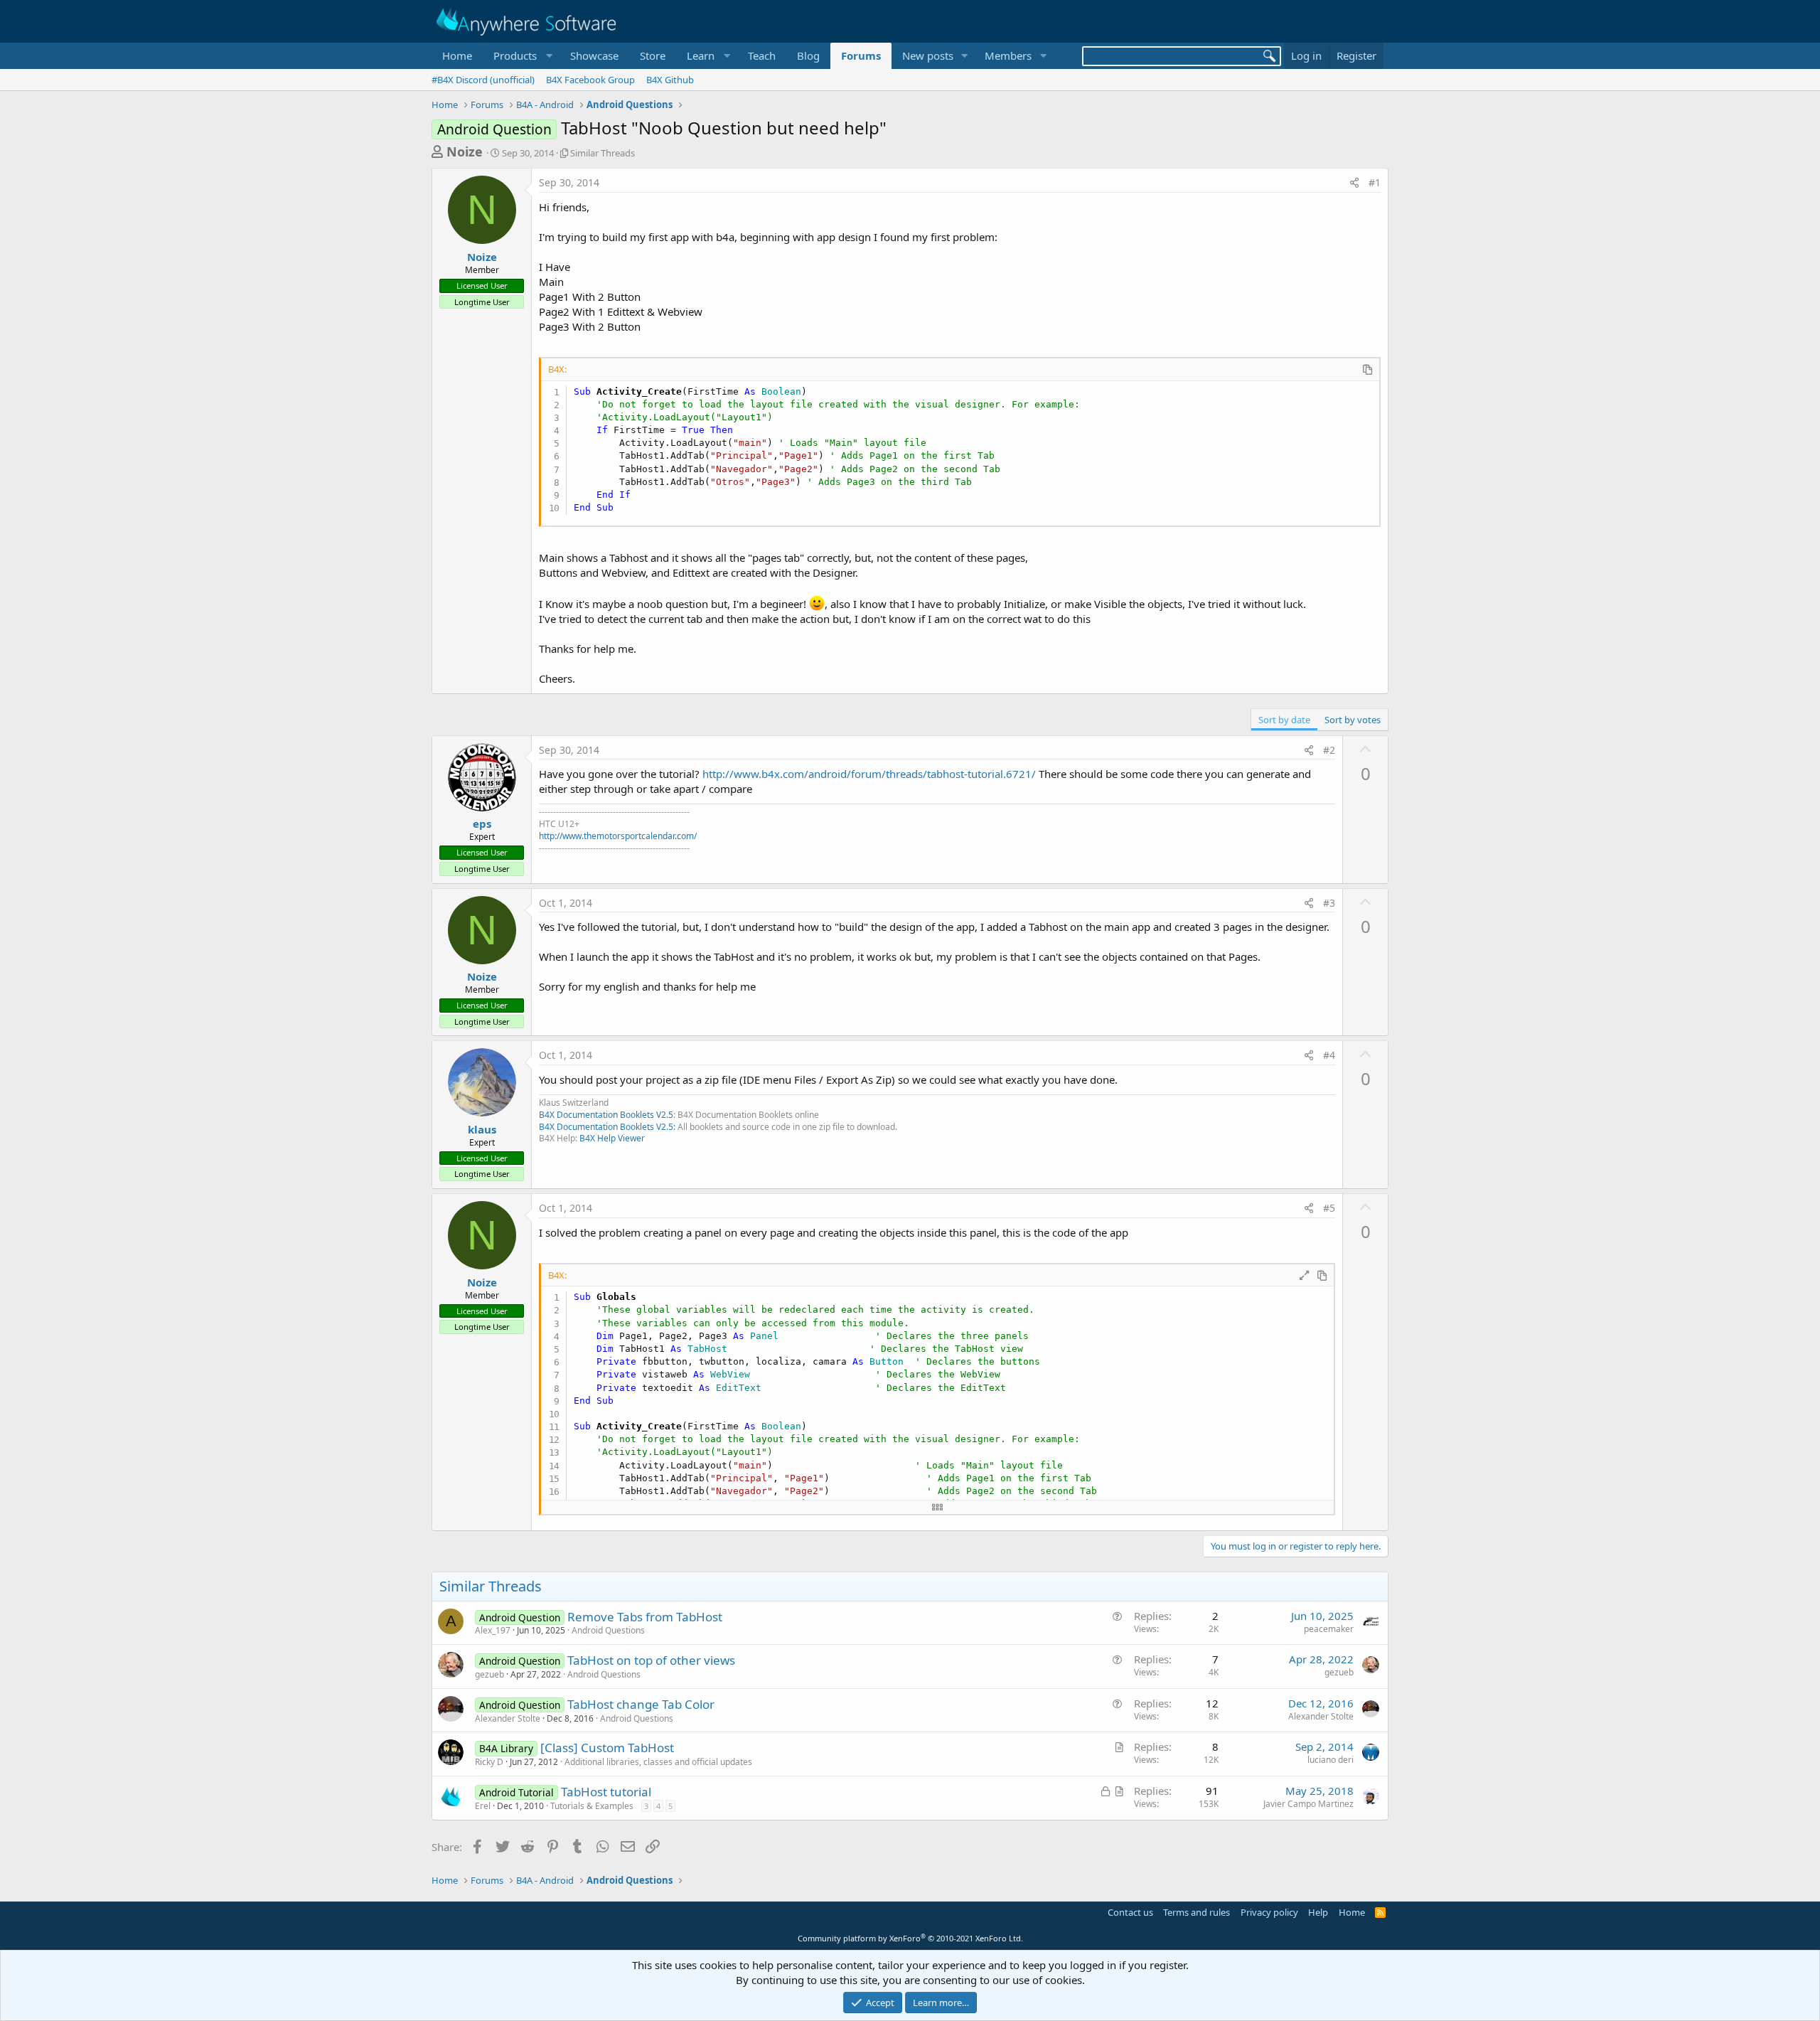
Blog (808, 55)
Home (457, 55)
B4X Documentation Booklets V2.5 (606, 1115)
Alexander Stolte (508, 1718)
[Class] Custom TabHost (607, 1748)
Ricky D (489, 1762)
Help (1318, 1912)
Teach (762, 55)
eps (482, 823)
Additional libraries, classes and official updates (658, 1762)
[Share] (1354, 183)
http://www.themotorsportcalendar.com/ (618, 836)
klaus (482, 1129)
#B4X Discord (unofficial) (483, 80)
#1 (1375, 182)
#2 (1329, 750)
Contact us (1130, 1912)
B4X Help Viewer (612, 1138)
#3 (1329, 903)
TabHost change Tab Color (641, 1704)
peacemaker (1329, 1629)
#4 (1329, 1055)
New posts (928, 55)
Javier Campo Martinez (1308, 1804)
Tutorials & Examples (592, 1806)
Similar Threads (603, 153)
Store (653, 55)
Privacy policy (1269, 1912)
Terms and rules (1197, 1912)
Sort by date (1284, 720)
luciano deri (1331, 1760)
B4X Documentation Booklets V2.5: (607, 1127)
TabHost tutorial (606, 1792)
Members (1008, 55)
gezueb (489, 1674)
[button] (521, 56)
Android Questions (608, 1630)
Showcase (594, 55)
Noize (465, 151)
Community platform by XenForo (910, 1938)
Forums (861, 55)
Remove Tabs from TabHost (645, 1617)
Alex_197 (493, 1630)
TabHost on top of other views (651, 1660)
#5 (1329, 1208)
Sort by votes (1353, 720)
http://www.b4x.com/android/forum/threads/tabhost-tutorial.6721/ (869, 774)
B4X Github (670, 80)
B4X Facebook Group (590, 80)
